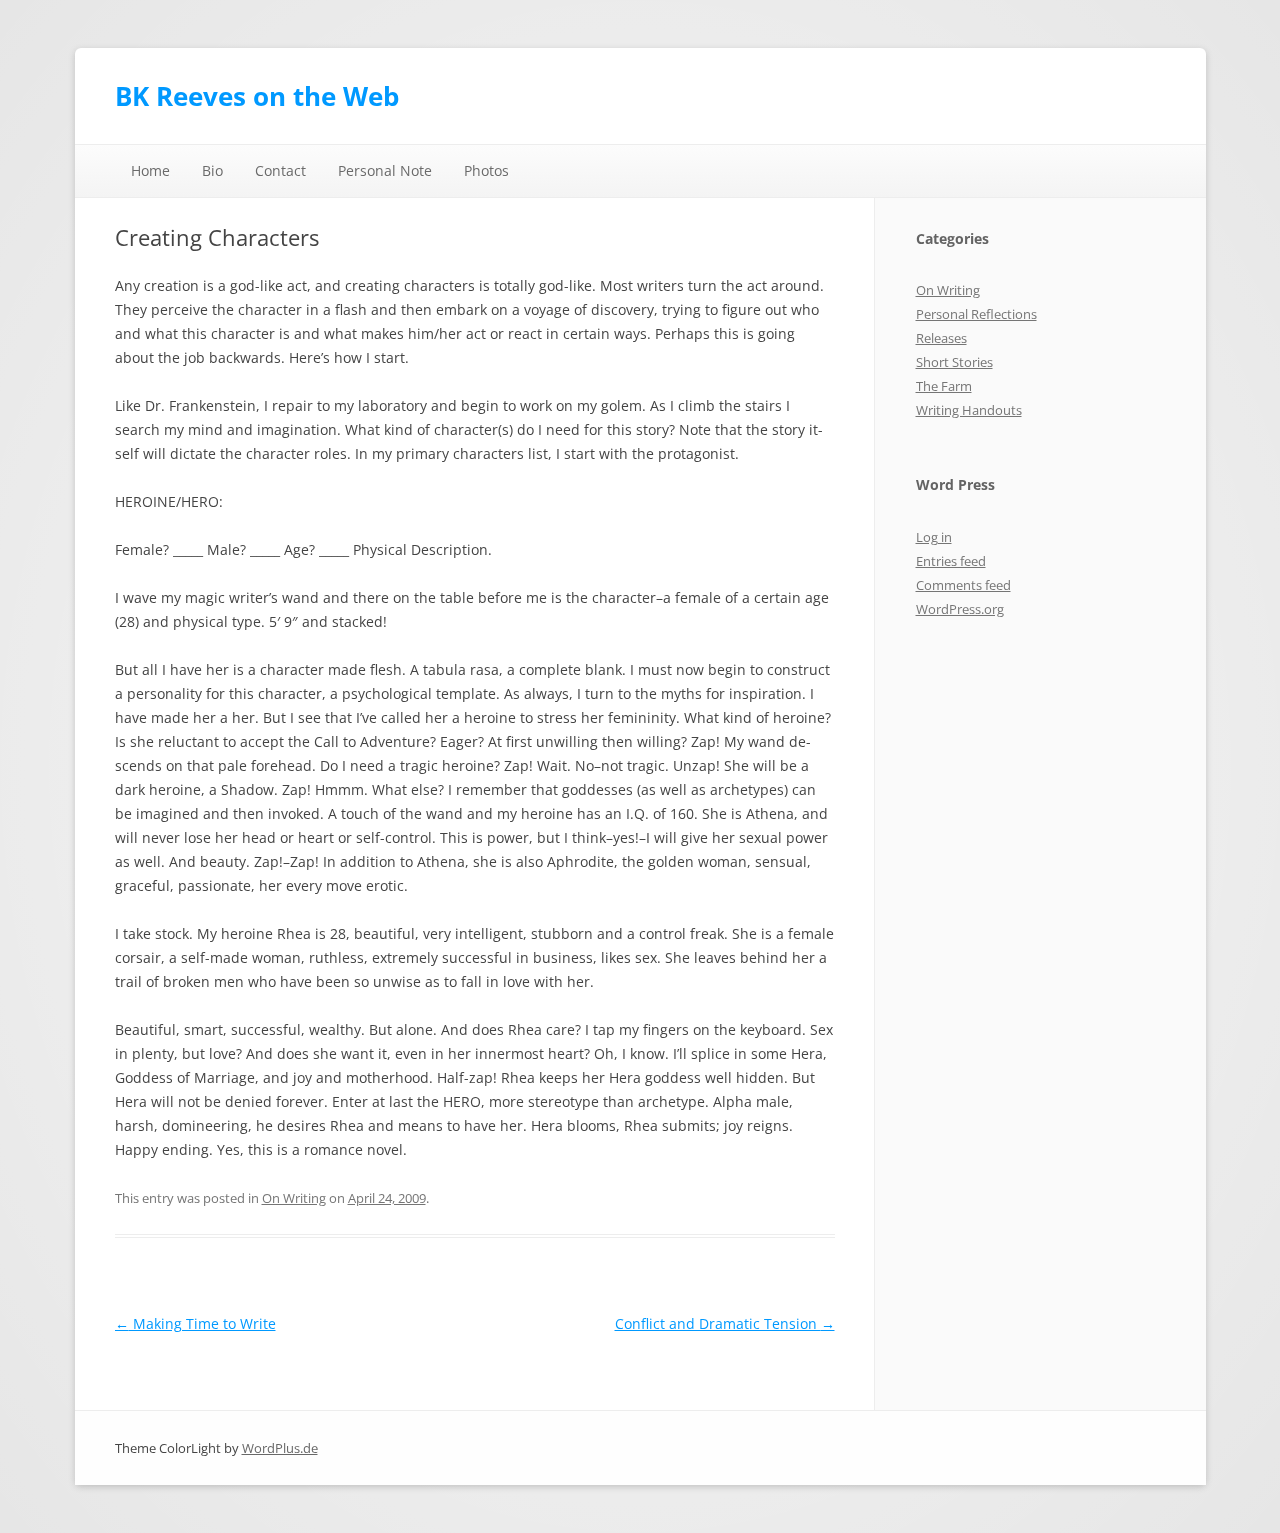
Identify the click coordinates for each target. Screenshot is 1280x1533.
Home (150, 170)
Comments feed (963, 585)
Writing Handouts (969, 410)
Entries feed (951, 561)
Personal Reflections (976, 314)
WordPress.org (960, 609)
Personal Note (385, 170)
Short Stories (954, 362)
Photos (486, 170)
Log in (934, 537)
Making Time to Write (195, 1323)
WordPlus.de (280, 1448)
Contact (280, 170)
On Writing (294, 1198)
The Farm (944, 386)
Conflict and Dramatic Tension (725, 1323)
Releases (941, 338)
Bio (212, 170)
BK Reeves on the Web (257, 96)
